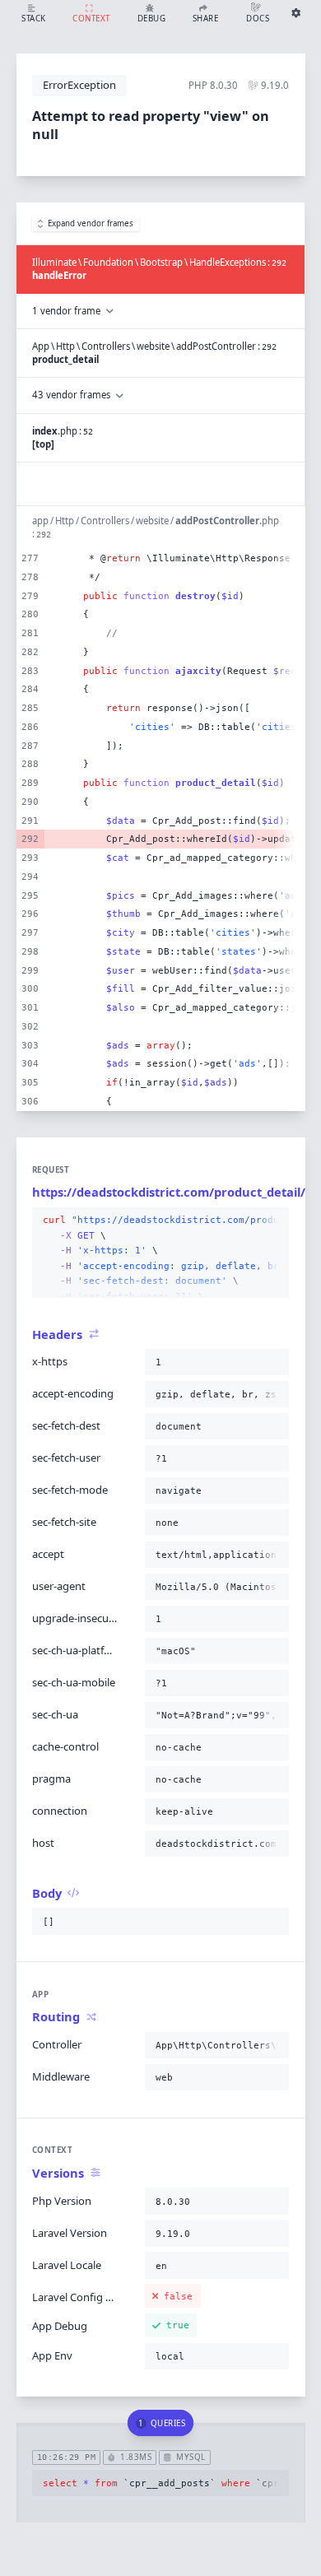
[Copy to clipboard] (273, 1221)
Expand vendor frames (91, 223)
